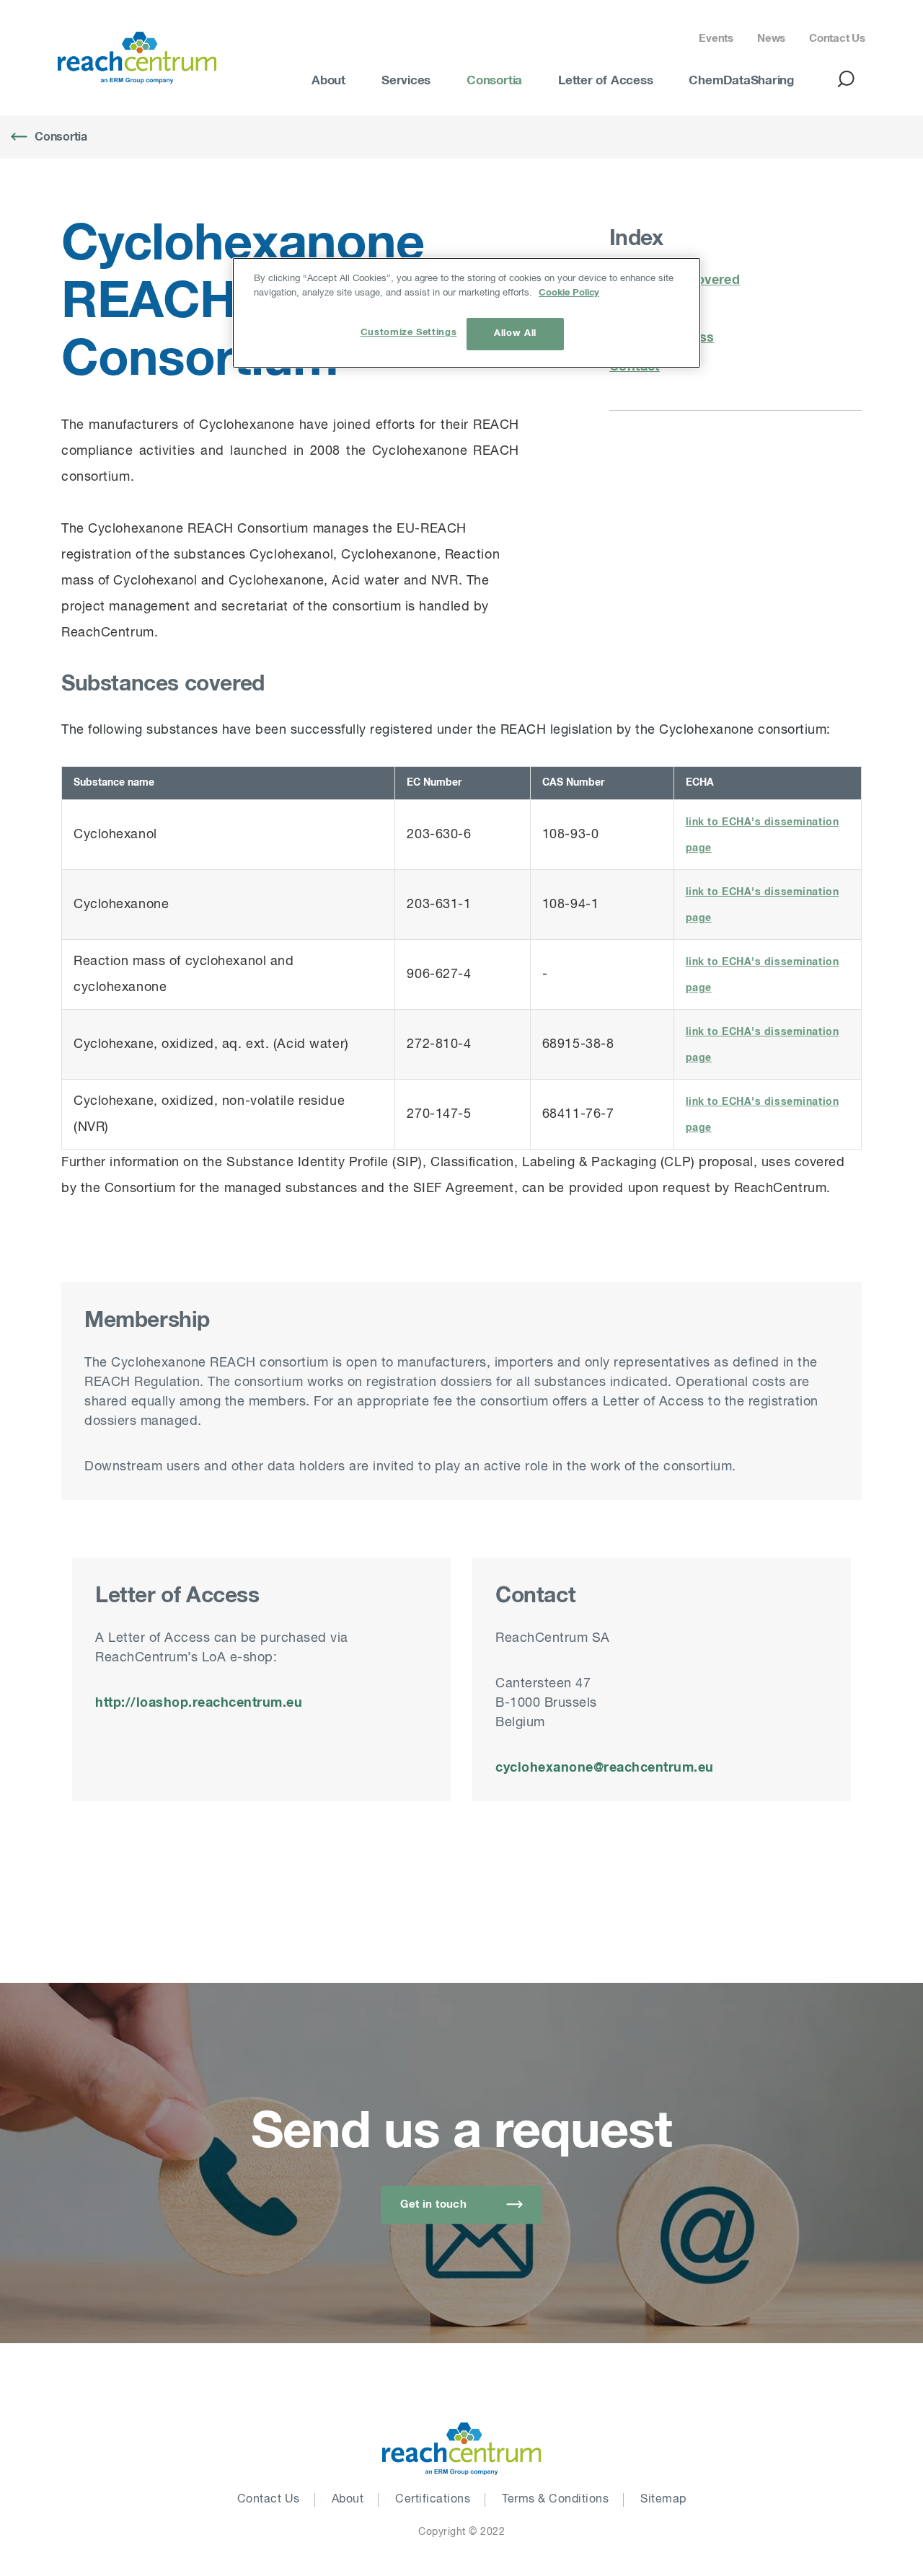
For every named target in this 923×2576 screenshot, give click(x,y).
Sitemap (663, 2500)
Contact (635, 367)
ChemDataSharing (741, 81)
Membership (649, 309)
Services (406, 81)
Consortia (494, 81)
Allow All (515, 333)
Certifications (433, 2500)
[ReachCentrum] (137, 58)
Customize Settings (409, 333)
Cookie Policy (569, 293)
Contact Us (837, 39)
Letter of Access (605, 81)
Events (716, 39)
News (771, 39)
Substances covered (675, 280)
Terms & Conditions (555, 2500)
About (328, 81)
